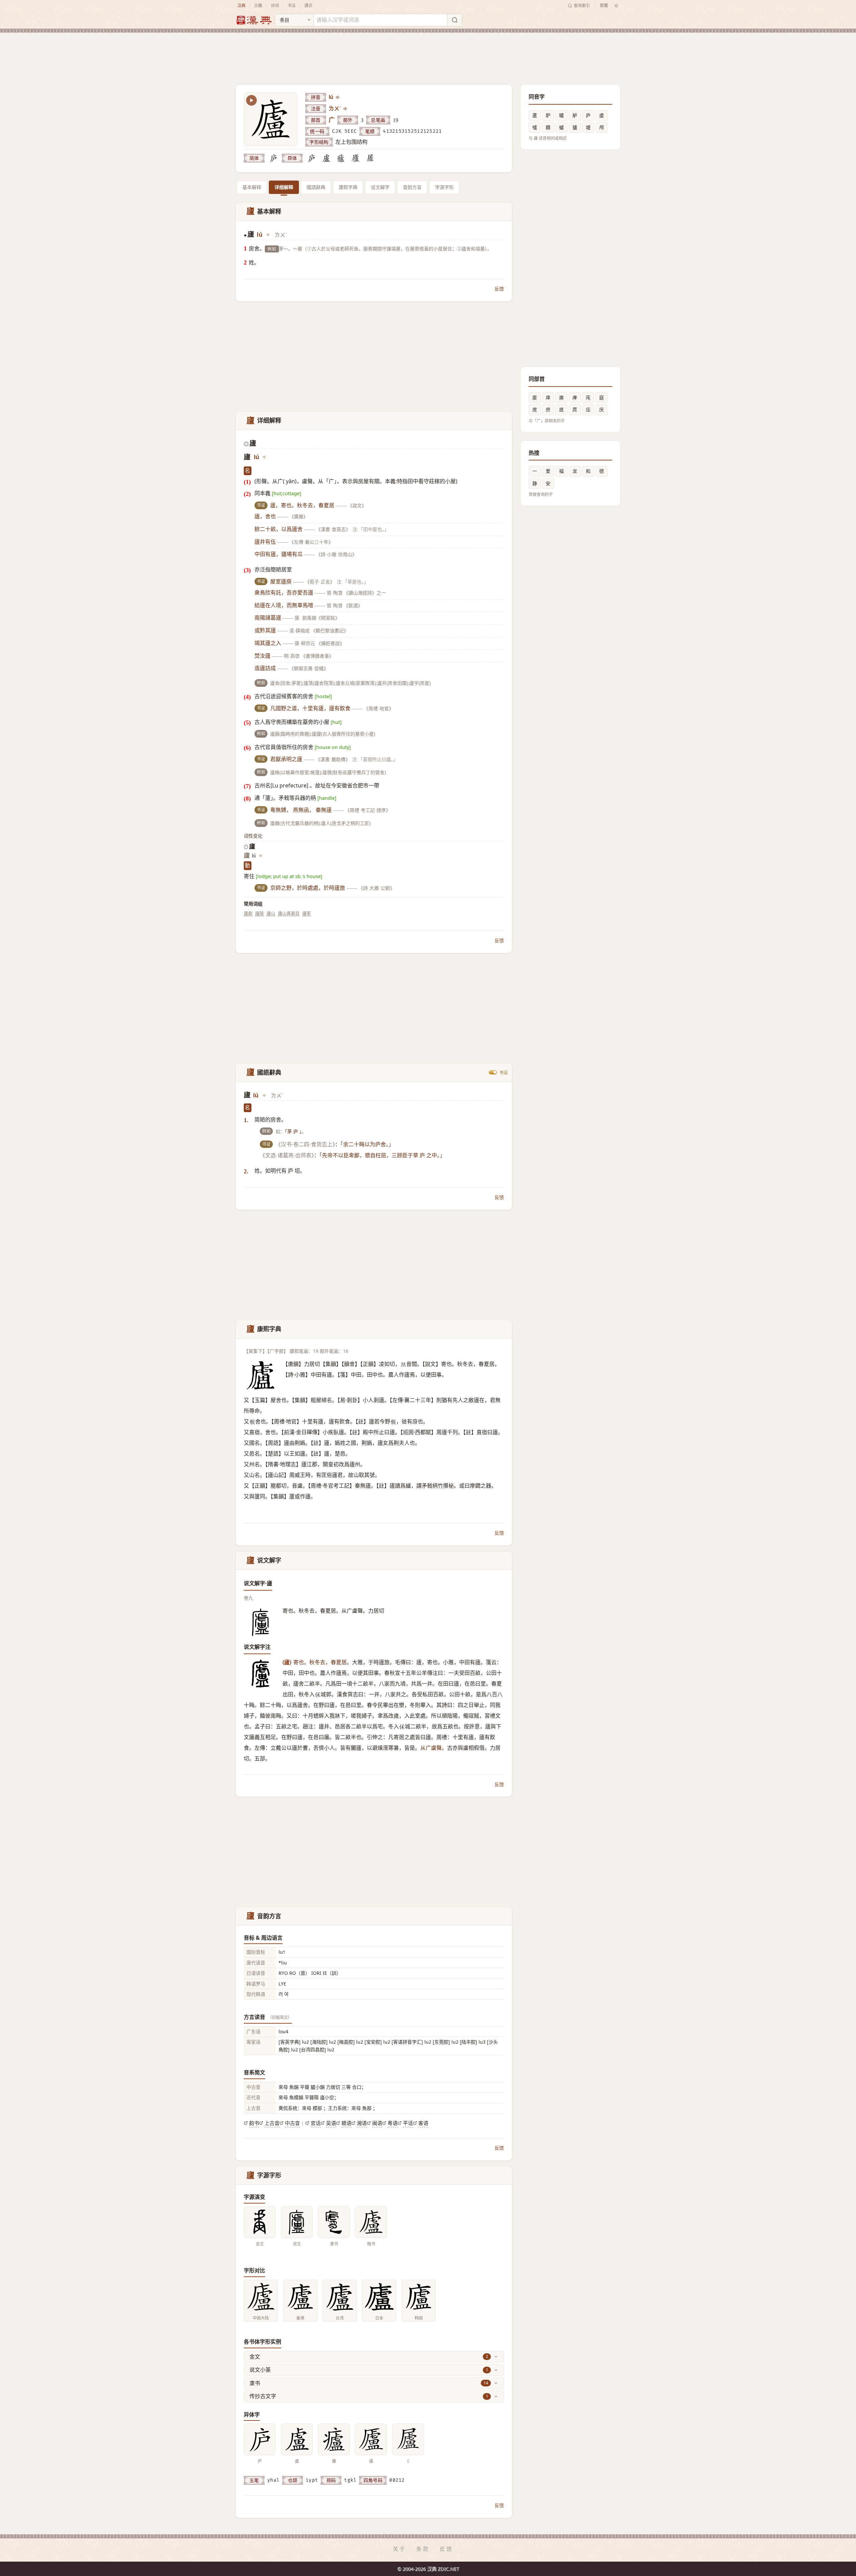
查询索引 (582, 6)
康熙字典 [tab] (348, 187)
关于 (400, 2549)
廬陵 (259, 913)
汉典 (241, 6)
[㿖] (341, 158)
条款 (423, 2549)
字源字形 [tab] (444, 187)
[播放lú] (338, 97)
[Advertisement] (428, 53)
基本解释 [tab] (252, 187)
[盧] (326, 158)
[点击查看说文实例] (297, 2222)
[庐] (273, 158)
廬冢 (307, 913)
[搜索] (454, 20)
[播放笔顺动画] (251, 100)
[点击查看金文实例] (260, 2222)
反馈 (499, 289)
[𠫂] (355, 158)
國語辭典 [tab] (316, 187)
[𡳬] (370, 158)
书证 (504, 1072)
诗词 (275, 6)
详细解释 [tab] (284, 187)
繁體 (604, 6)
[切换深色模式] (616, 6)
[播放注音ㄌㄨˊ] (346, 109)
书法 (292, 6)
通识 (308, 6)
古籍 (258, 6)
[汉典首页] (254, 20)
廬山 (271, 913)
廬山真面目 (289, 913)
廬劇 (248, 913)
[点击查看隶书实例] (334, 2222)
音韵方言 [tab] (412, 187)
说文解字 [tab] (380, 187)
